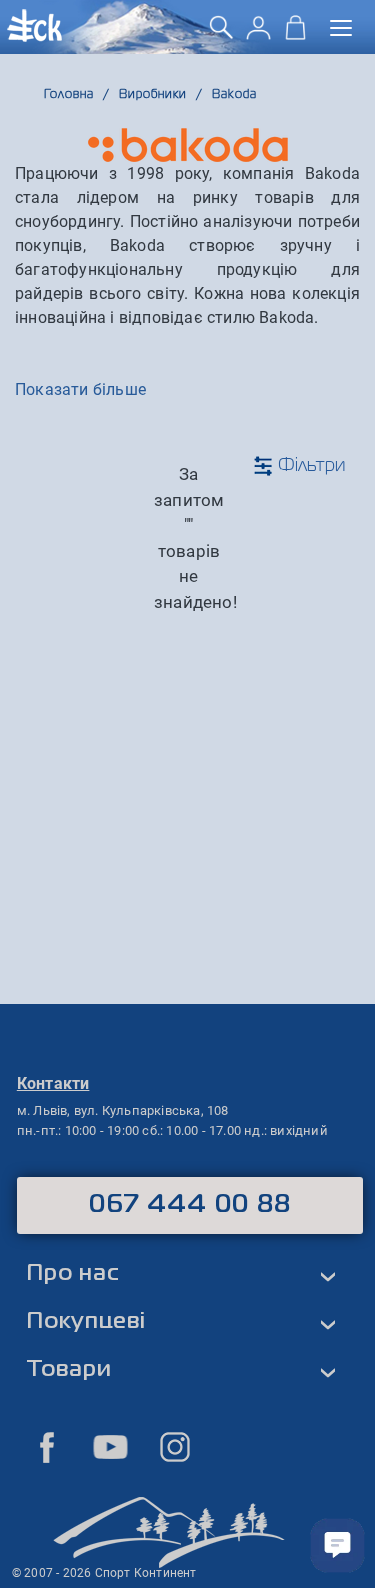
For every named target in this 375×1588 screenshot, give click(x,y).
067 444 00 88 (190, 1205)
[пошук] (221, 34)
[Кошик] (295, 34)
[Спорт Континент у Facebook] (47, 1447)
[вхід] (258, 34)
